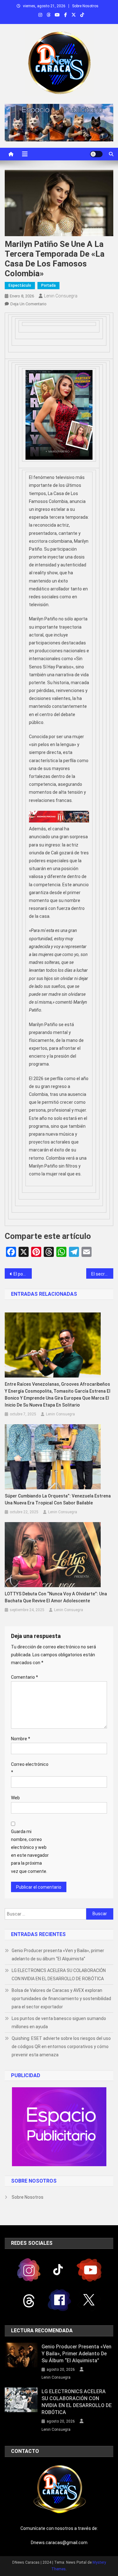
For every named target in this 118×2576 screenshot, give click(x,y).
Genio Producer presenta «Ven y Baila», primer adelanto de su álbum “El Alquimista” (58, 1955)
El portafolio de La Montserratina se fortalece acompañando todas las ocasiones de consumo (23, 1274)
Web (15, 1798)
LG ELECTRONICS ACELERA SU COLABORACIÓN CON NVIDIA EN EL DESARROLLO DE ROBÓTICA (59, 1975)
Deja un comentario (28, 304)
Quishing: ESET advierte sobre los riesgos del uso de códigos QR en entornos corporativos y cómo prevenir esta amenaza (61, 2047)
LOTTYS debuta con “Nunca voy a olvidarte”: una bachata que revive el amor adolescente (56, 1597)
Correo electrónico (30, 1768)
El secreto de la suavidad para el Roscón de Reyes (102, 1274)
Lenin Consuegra (61, 296)
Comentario (25, 1677)
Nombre (21, 1739)
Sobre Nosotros (85, 6)
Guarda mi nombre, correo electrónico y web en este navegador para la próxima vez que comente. (30, 1851)
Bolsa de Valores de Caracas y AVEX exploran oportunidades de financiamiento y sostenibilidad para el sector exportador (61, 1999)
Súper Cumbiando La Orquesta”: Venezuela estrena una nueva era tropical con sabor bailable (58, 1499)
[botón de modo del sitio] (96, 154)
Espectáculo (20, 285)
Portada (48, 285)
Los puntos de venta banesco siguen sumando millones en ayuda (59, 2023)
